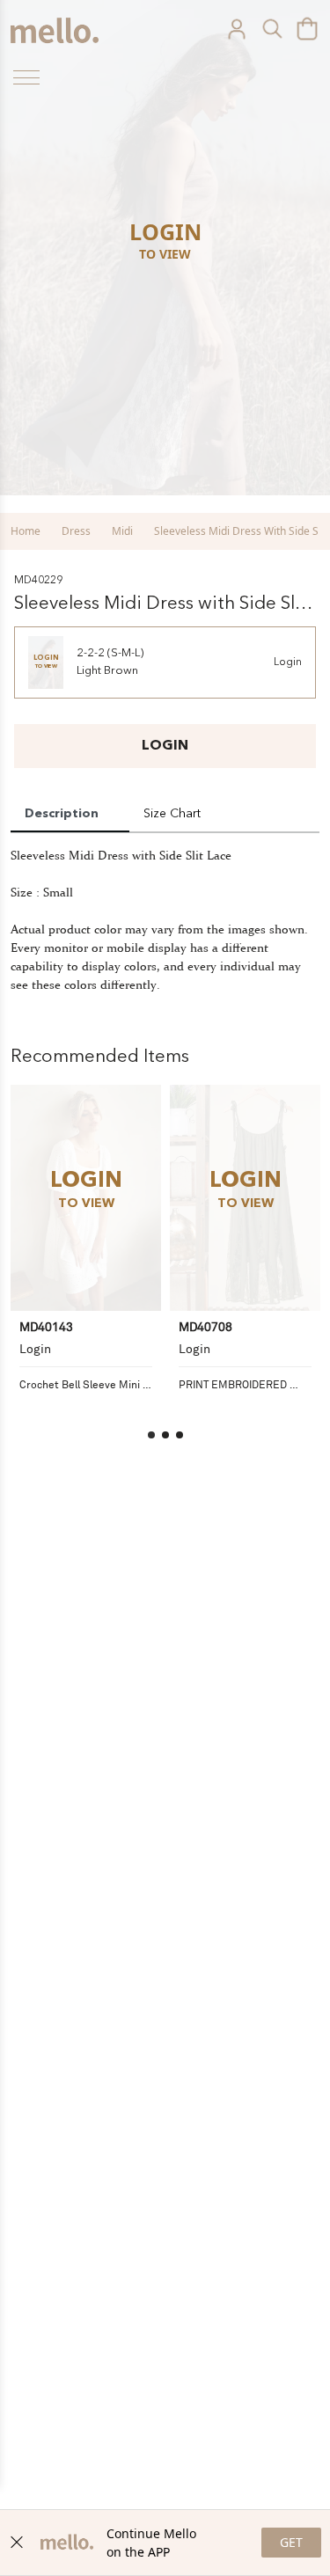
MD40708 (205, 1326)
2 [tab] (165, 1435)
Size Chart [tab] (172, 814)
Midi (122, 531)
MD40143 (46, 1326)
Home (26, 531)
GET (291, 2542)
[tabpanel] (86, 1258)
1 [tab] (151, 1435)
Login (288, 662)
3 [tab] (180, 1435)
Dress (76, 531)
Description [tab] (62, 814)
